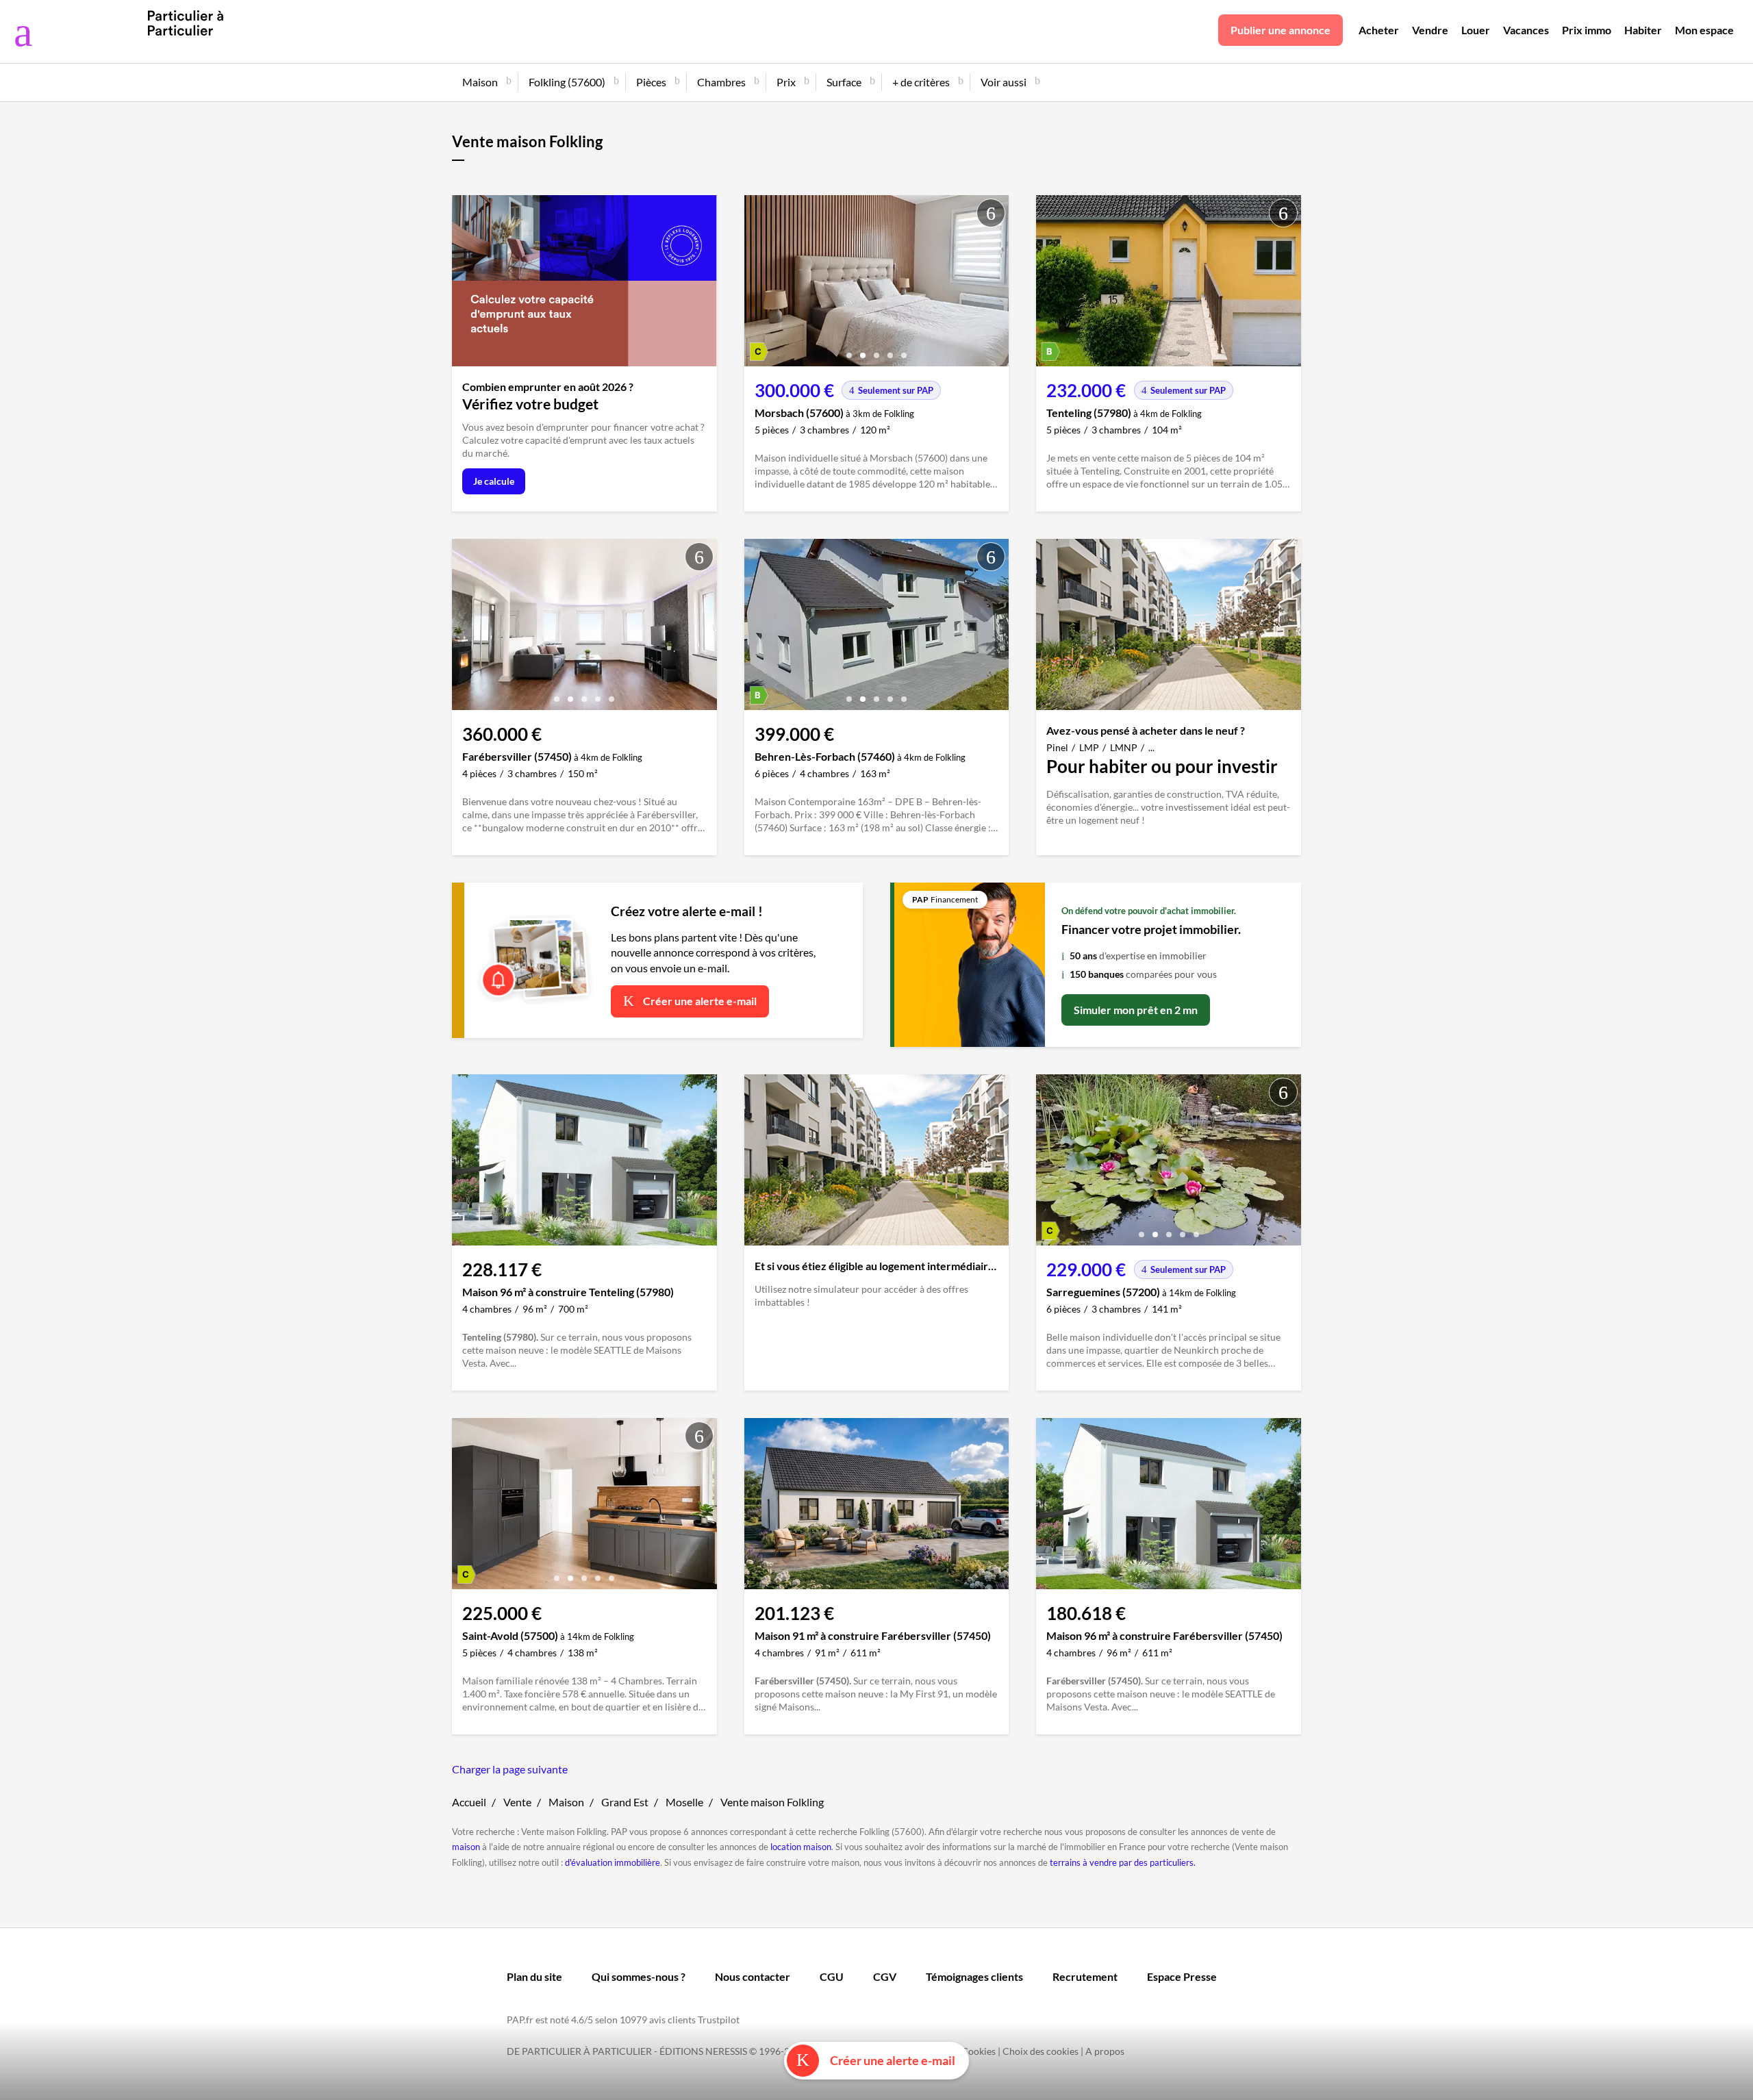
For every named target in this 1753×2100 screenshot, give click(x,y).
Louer (1476, 30)
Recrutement (1085, 1976)
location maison (801, 1847)
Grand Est (625, 1802)
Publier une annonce (1281, 30)
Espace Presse (1182, 1976)
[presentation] (758, 284)
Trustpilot (719, 2020)
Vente (517, 1802)
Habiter (1643, 30)
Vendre (1430, 30)
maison (466, 1847)
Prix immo (1587, 30)
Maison (566, 1802)
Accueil (469, 1802)
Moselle (684, 1802)
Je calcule (494, 481)
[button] (849, 350)
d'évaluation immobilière (613, 1862)
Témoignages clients (974, 1976)
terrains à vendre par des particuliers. (1123, 1862)
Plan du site (534, 1976)
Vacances (1526, 30)
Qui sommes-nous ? (639, 1976)
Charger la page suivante (510, 1769)
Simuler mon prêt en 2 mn (1136, 1010)
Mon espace (1704, 30)
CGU (832, 1976)
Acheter (1379, 30)
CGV (885, 1976)
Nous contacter (753, 1976)
